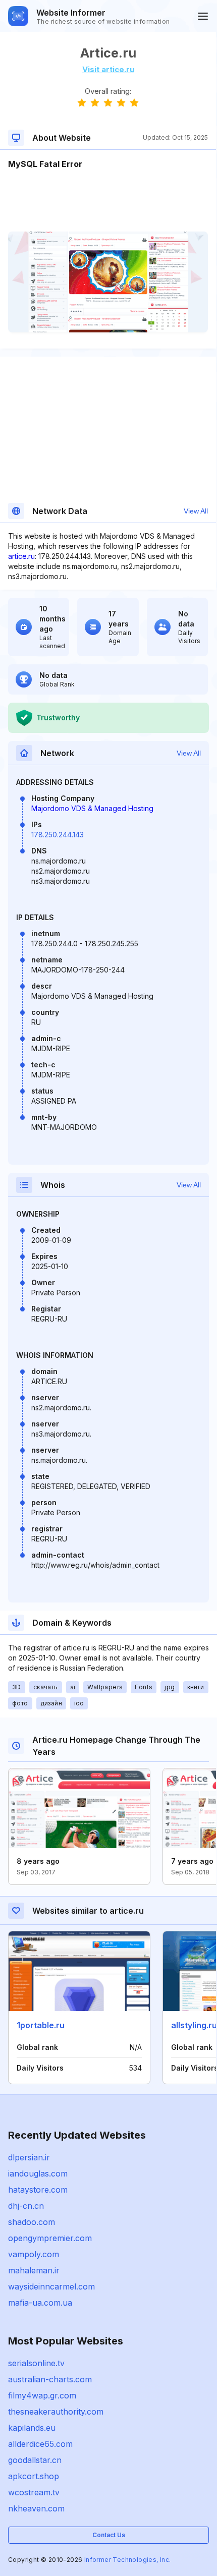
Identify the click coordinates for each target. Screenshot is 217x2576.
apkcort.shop (34, 2476)
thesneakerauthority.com (56, 2412)
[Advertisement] (108, 201)
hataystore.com (38, 2190)
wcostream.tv (34, 2492)
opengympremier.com (50, 2238)
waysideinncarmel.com (51, 2286)
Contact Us (109, 2535)
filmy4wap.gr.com (42, 2395)
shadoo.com (32, 2222)
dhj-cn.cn (26, 2206)
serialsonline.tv (36, 2363)
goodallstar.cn (35, 2460)
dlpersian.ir (29, 2157)
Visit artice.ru (108, 69)
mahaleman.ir (34, 2270)
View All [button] (196, 511)
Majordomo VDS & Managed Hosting (92, 808)
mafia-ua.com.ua (40, 2303)
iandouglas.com (38, 2173)
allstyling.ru (194, 2025)
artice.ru (21, 556)
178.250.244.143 (58, 835)
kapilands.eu (32, 2428)
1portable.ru (41, 2025)
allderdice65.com (40, 2444)
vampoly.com (34, 2254)
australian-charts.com (50, 2379)
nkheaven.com (36, 2508)
